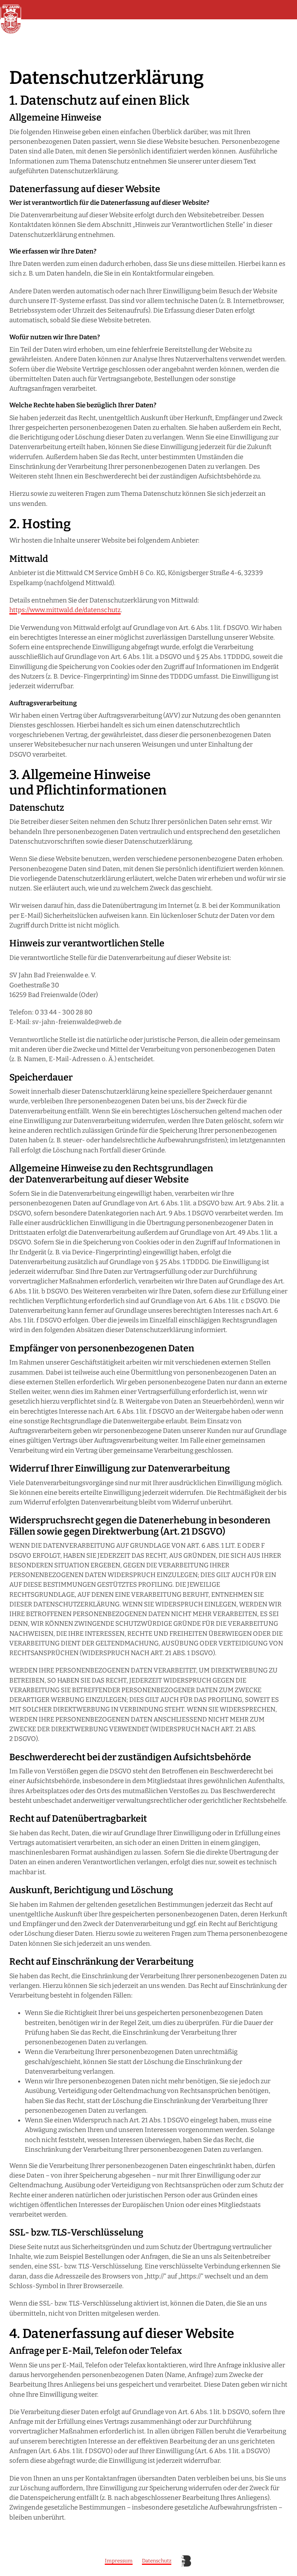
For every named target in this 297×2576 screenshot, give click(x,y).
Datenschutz (157, 2561)
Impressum (119, 2561)
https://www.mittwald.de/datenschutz (65, 610)
